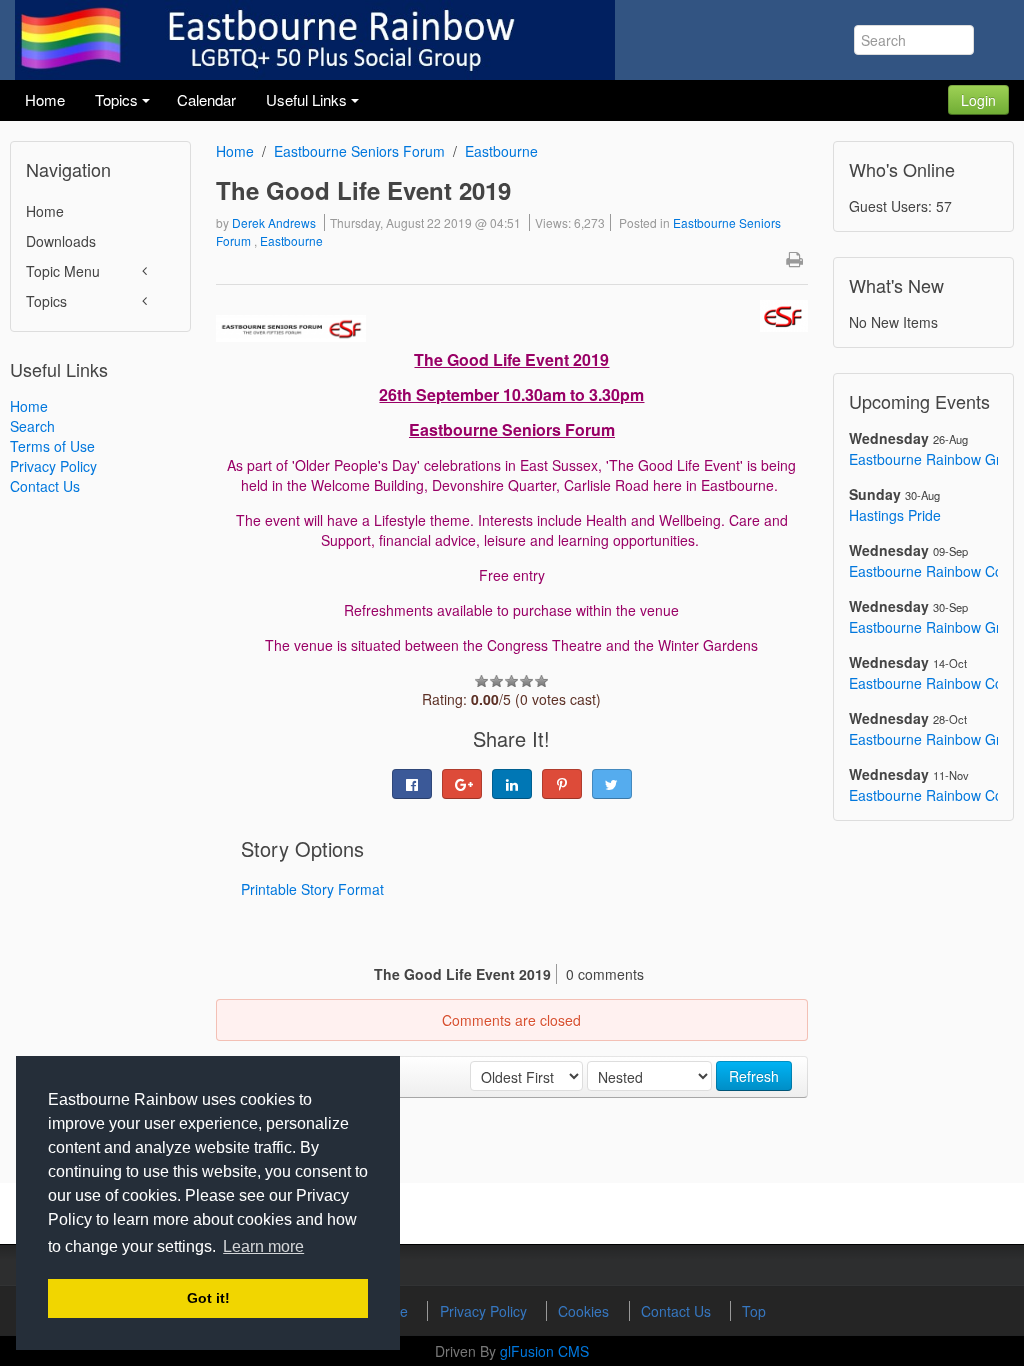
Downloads (61, 241)
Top (754, 1311)
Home (45, 211)
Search (32, 426)
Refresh (754, 1076)
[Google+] (462, 784)
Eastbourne (501, 151)
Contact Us (45, 486)
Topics (46, 301)
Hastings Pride (895, 515)
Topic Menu (63, 271)
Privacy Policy (53, 466)
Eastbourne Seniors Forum (359, 151)
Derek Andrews (274, 222)
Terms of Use (52, 446)
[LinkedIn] (512, 784)
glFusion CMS (544, 1351)
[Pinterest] (562, 784)
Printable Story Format (312, 889)
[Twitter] (612, 784)
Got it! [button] (208, 1298)
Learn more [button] (263, 1246)
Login (978, 100)
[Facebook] (412, 784)
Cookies (585, 1311)
